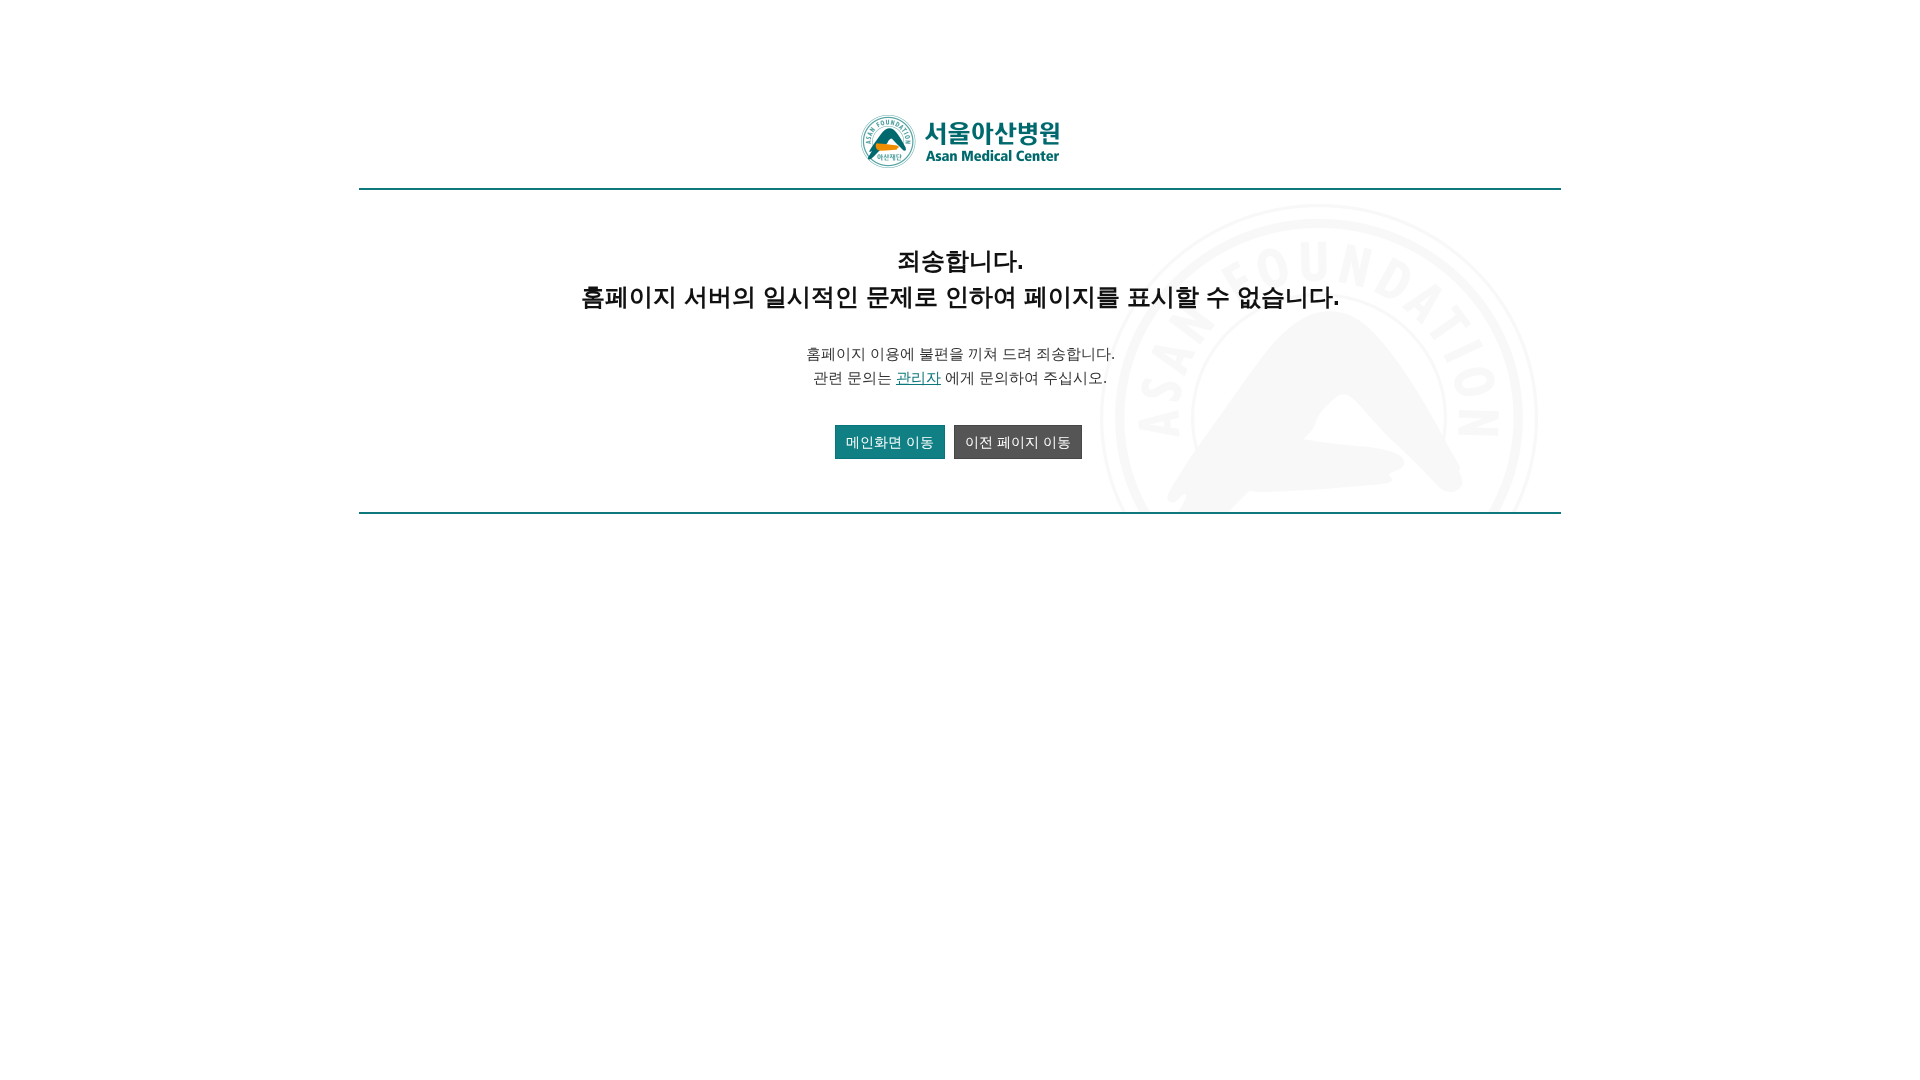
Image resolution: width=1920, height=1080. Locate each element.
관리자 (918, 377)
